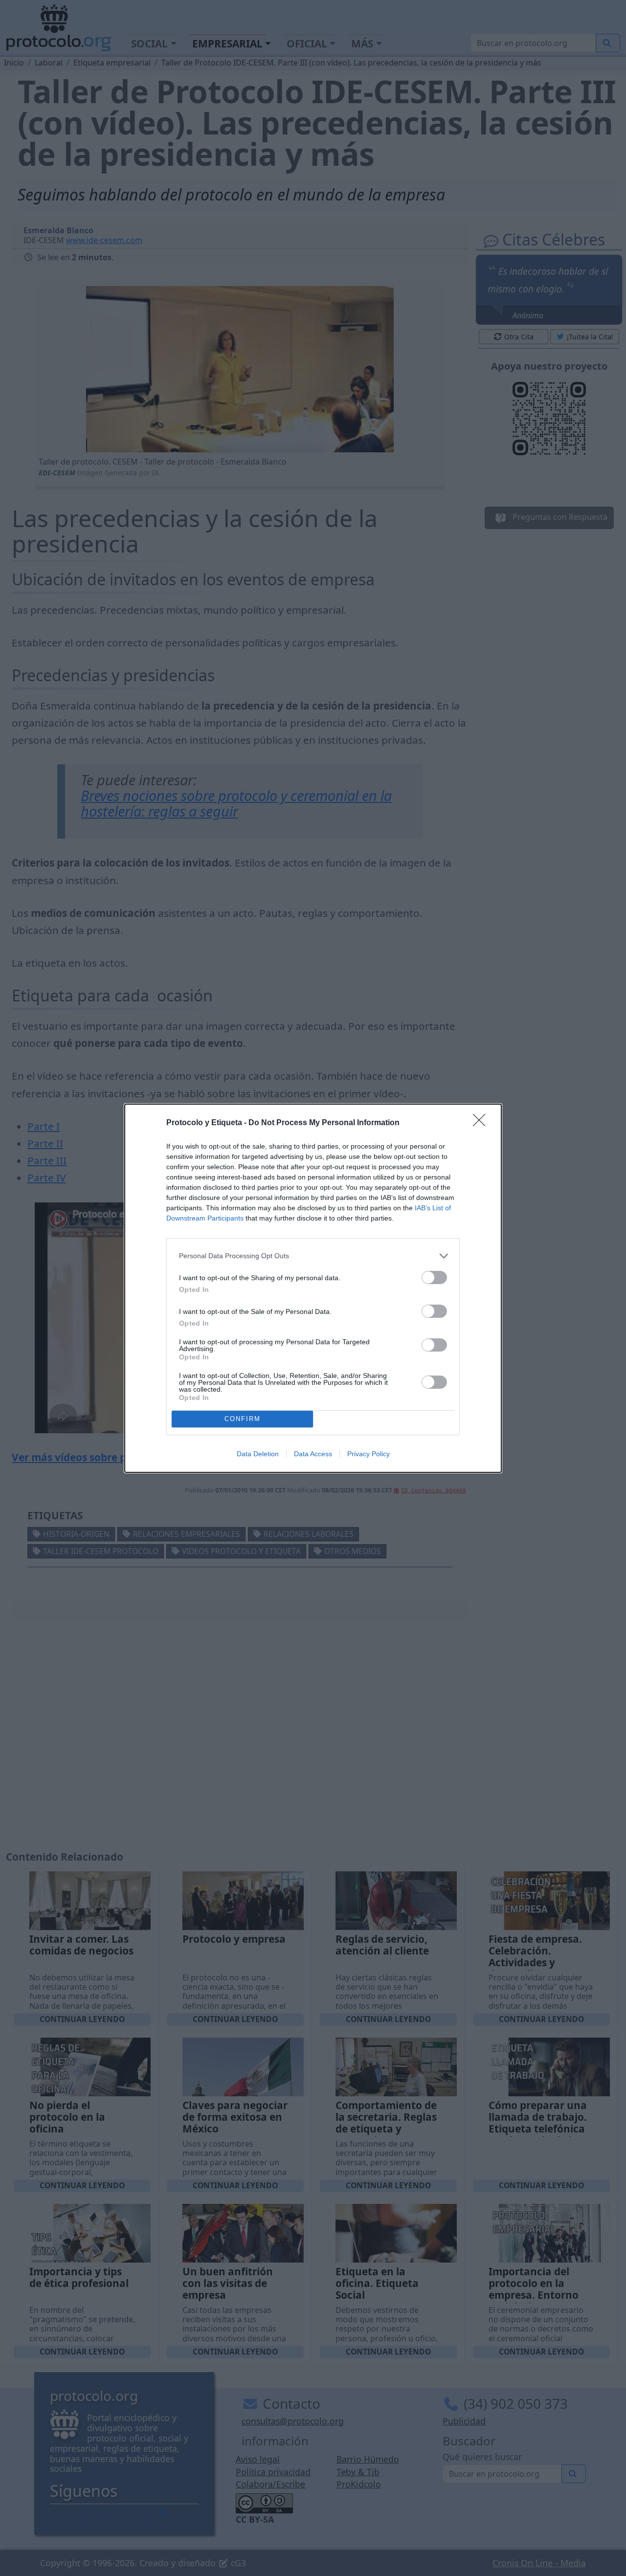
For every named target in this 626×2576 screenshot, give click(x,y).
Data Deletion (258, 1454)
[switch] (434, 1277)
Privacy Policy (369, 1454)
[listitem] (313, 1256)
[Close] (482, 1123)
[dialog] (313, 1288)
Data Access (313, 1454)
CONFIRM (243, 1419)
